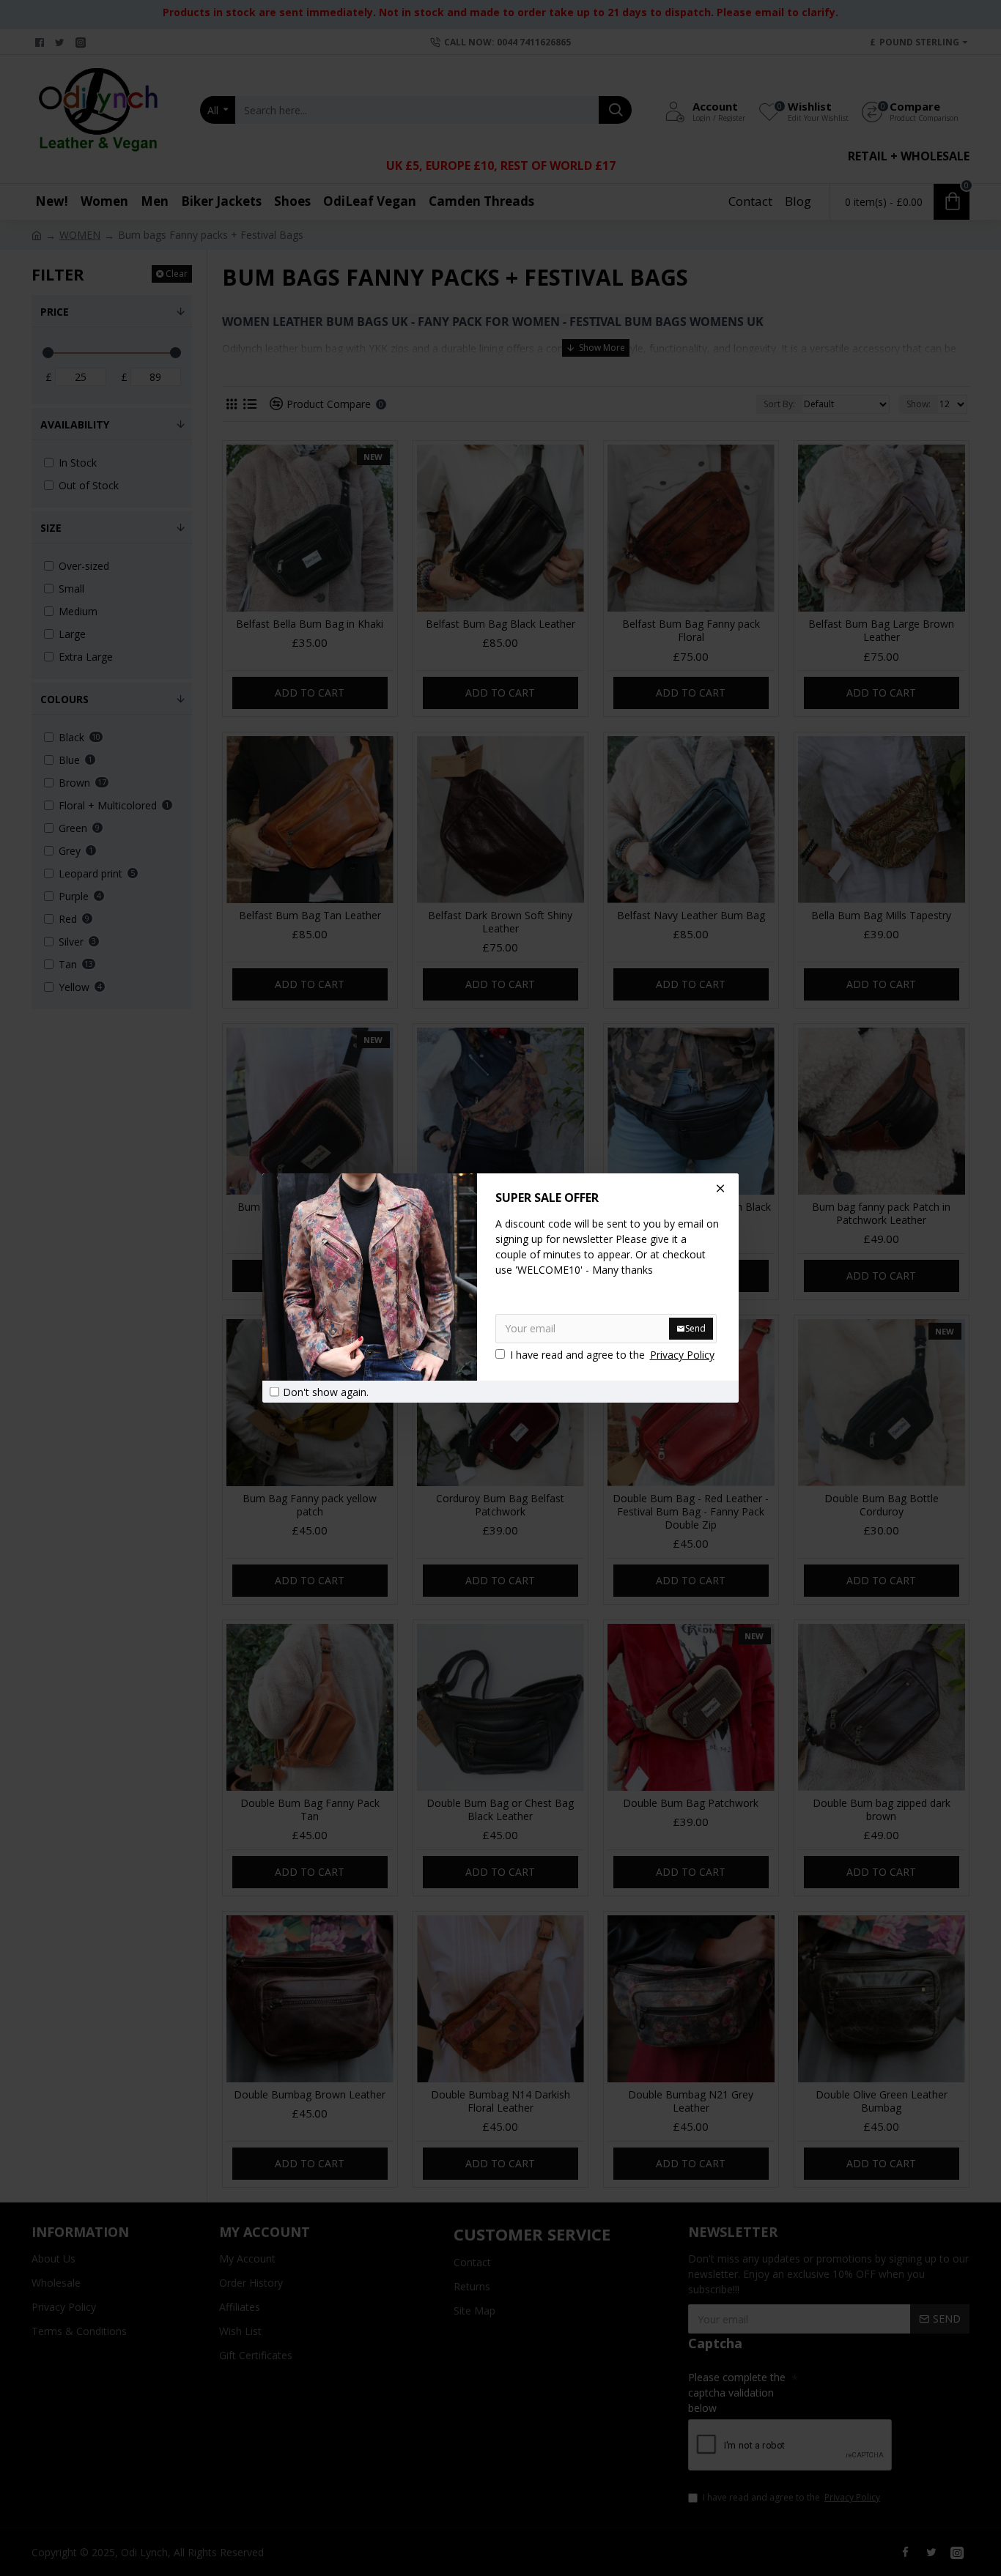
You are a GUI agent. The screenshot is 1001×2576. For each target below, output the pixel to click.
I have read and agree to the (612, 1355)
